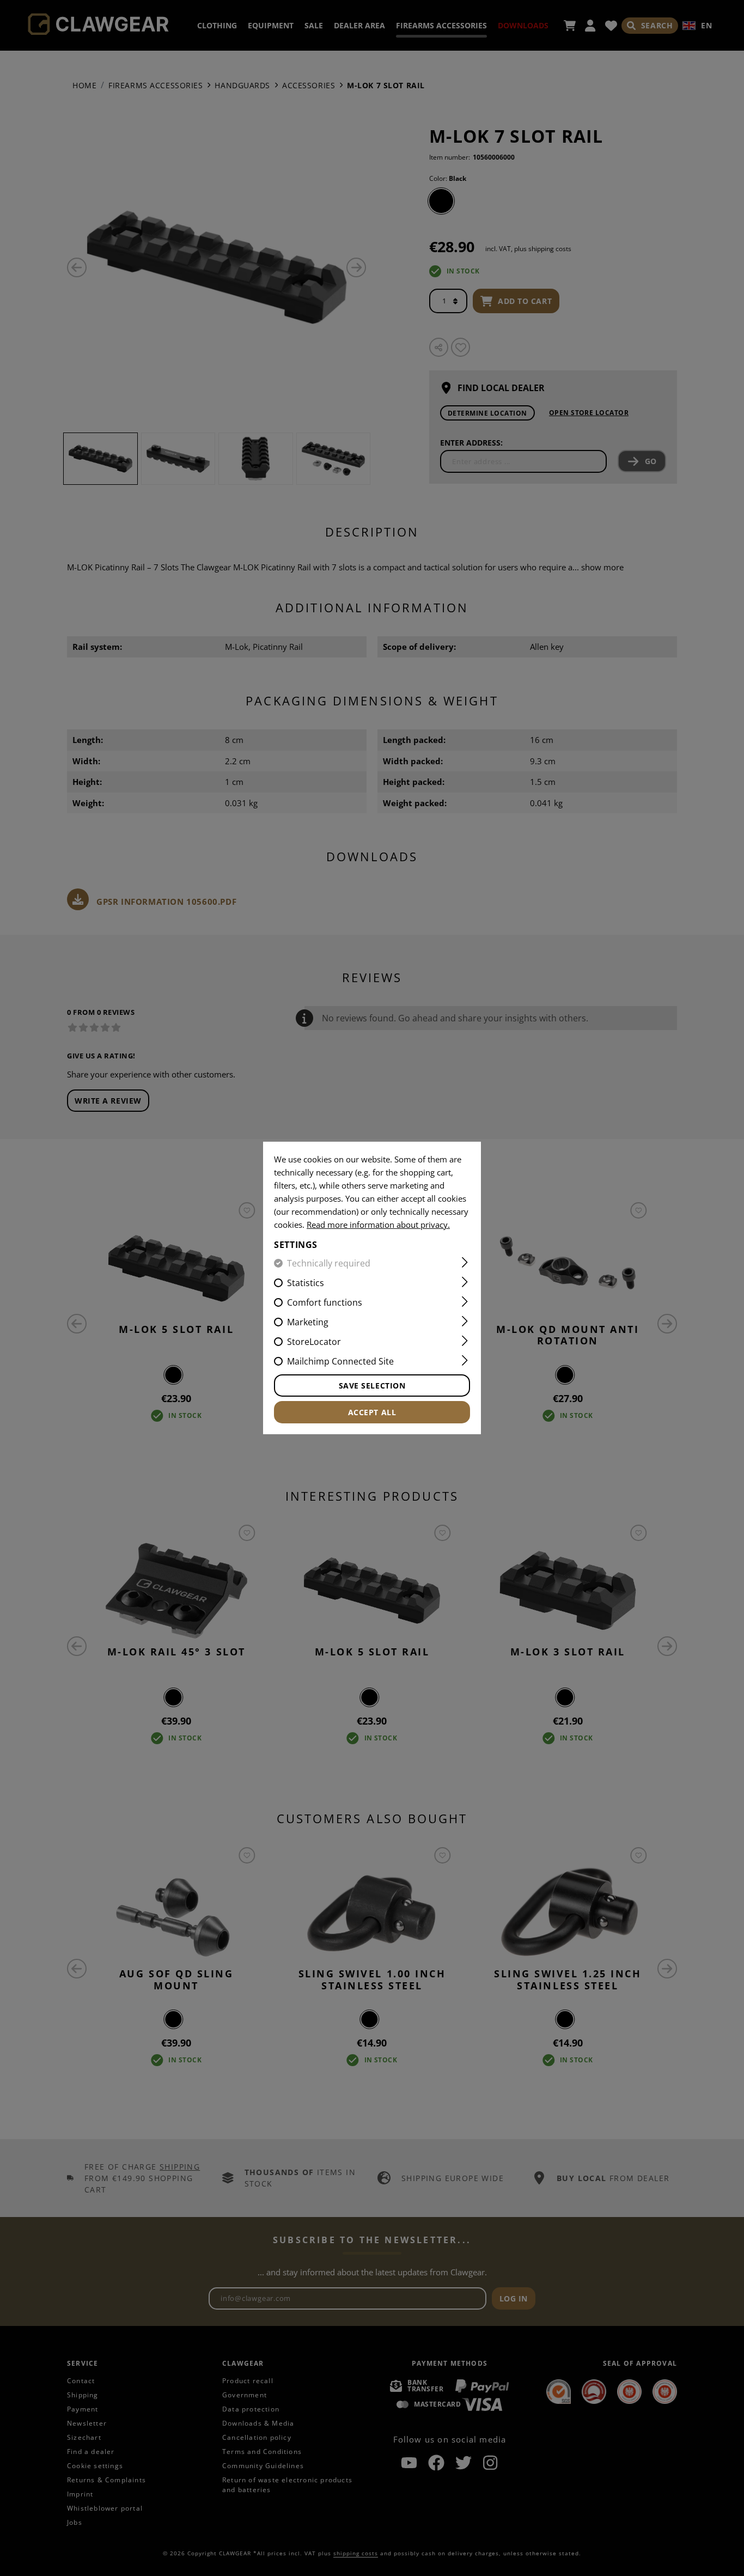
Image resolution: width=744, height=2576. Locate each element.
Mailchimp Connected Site (340, 1361)
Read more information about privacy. (378, 1225)
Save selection (372, 1386)
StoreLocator (314, 1342)
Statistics (306, 1283)
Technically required (329, 1263)
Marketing (308, 1322)
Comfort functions (325, 1302)
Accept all (372, 1412)
